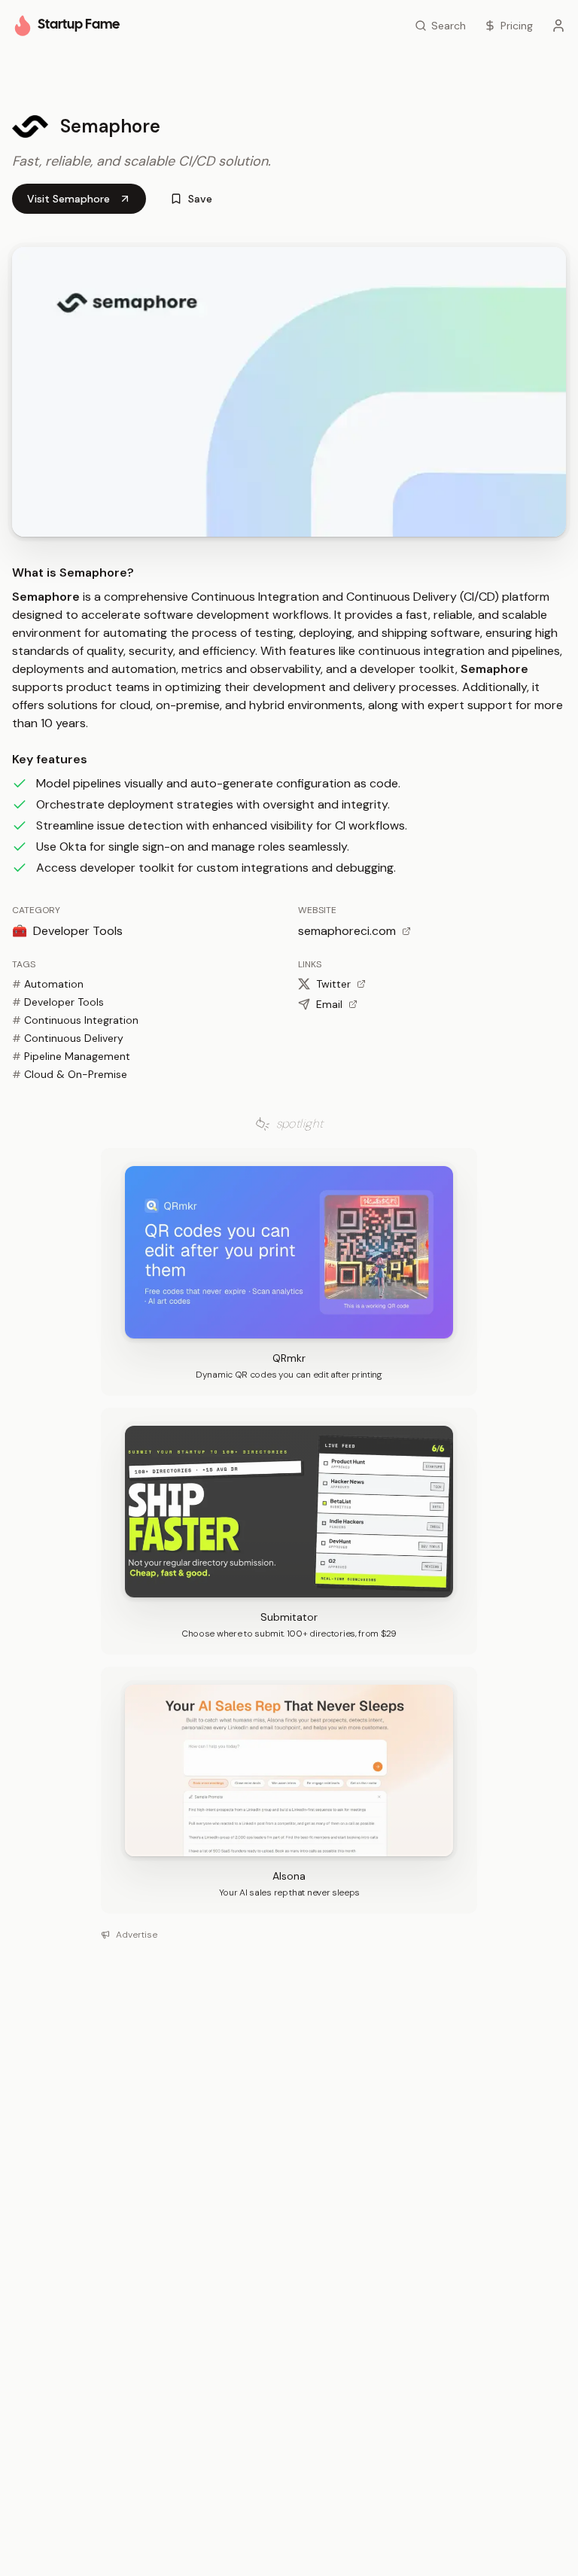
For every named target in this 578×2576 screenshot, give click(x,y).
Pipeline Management (71, 1056)
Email (329, 1004)
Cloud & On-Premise (70, 1074)
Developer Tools (58, 1002)
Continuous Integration (75, 1020)
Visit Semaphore (68, 199)
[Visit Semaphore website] (289, 392)
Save (200, 199)
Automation (48, 984)
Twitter (333, 984)
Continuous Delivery (68, 1038)
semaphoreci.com (347, 931)
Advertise (137, 1935)
